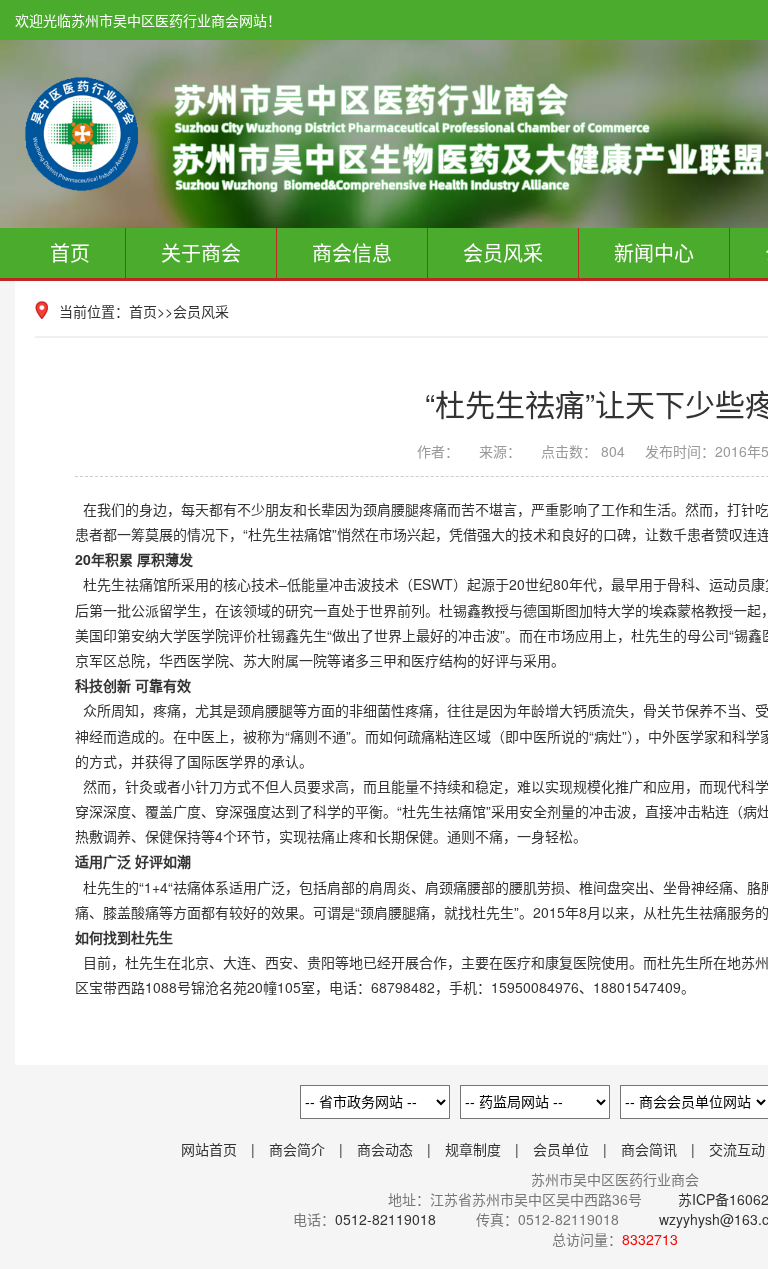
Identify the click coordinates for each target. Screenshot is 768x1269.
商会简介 (297, 1149)
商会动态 (385, 1149)
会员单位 (561, 1149)
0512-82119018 (385, 1219)
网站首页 (209, 1149)
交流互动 (737, 1149)
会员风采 (503, 252)
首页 (70, 252)
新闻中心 (654, 252)
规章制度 (473, 1149)
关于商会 (201, 252)
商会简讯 (649, 1149)
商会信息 (352, 252)
